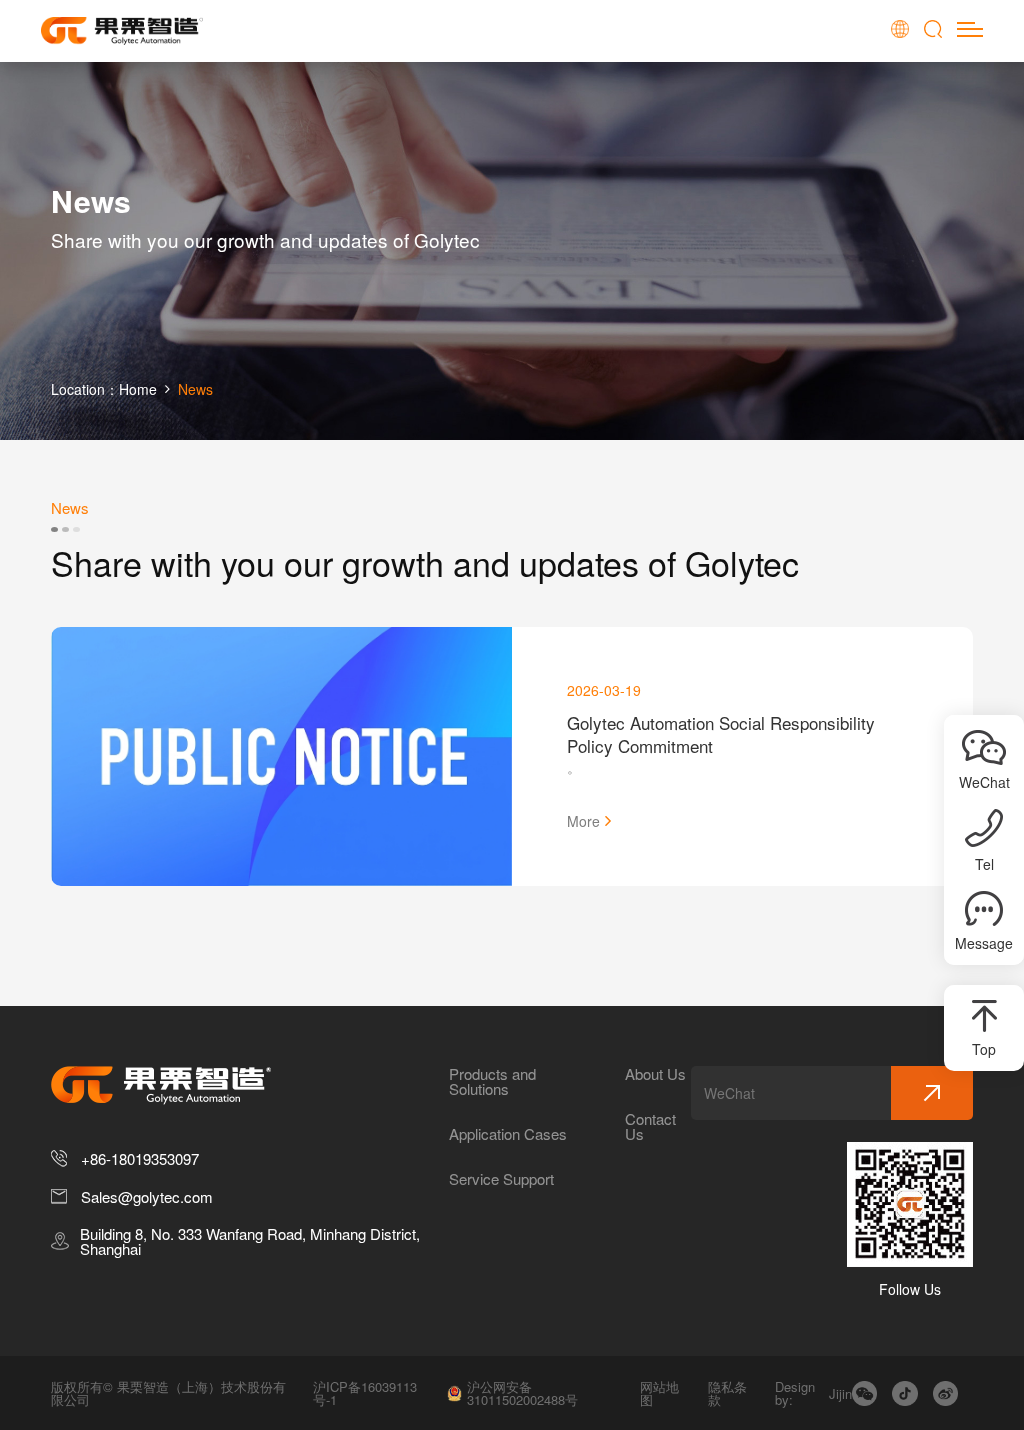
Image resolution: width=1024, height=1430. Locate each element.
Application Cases (508, 1133)
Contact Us (650, 1126)
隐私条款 (727, 1393)
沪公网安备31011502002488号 (522, 1393)
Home (138, 389)
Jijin (840, 1393)
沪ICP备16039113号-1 (365, 1393)
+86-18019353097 (140, 1158)
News (195, 389)
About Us (655, 1073)
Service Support (501, 1178)
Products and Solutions (492, 1081)
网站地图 (659, 1393)
